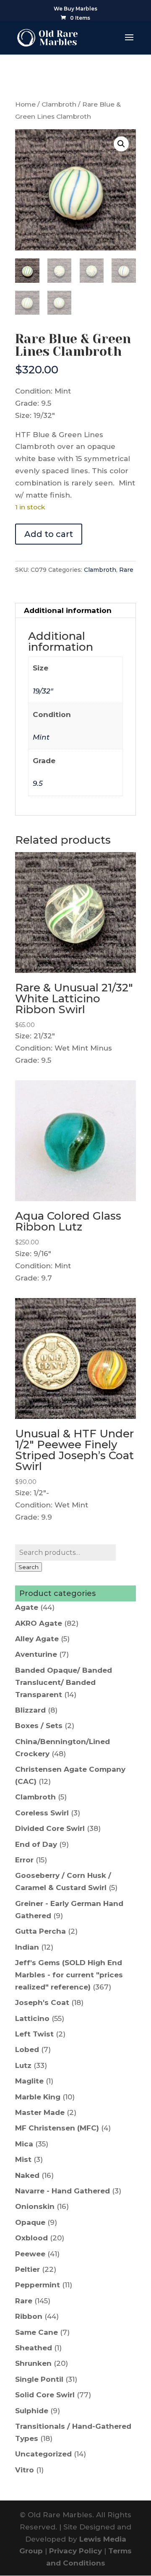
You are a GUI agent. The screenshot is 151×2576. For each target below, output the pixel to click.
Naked (27, 2175)
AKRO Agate (39, 1623)
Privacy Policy (75, 2551)
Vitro (25, 2470)
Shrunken (33, 2363)
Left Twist (34, 2034)
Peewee (30, 2254)
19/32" (43, 691)
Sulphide (32, 2411)
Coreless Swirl (42, 1813)
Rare (126, 570)
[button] (121, 144)
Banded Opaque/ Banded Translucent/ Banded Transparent (64, 1682)
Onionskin (35, 2206)
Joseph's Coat (42, 2002)
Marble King (38, 2097)
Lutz (23, 2065)
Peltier (27, 2269)
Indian (27, 1947)
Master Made (40, 2112)
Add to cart (49, 534)
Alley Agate (37, 1639)
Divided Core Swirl (50, 1828)
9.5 (38, 783)
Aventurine (36, 1654)
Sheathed (34, 2348)
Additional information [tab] (68, 610)
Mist (23, 2159)
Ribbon (29, 2316)
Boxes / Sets (39, 1726)
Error (24, 1860)
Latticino (32, 2018)
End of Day (36, 1844)
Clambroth (59, 104)
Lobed (27, 2049)
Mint (41, 737)
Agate (27, 1607)
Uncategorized (43, 2454)
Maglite (29, 2081)
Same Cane (36, 2332)
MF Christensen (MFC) (57, 2128)
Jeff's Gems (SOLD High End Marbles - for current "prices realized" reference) (69, 1975)
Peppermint (38, 2285)
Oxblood (31, 2238)
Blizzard (30, 1710)
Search (29, 1567)
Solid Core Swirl (45, 2395)
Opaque (30, 2222)
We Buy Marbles (75, 9)
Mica (24, 2144)
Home (25, 104)
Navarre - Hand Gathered (62, 2191)
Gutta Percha (40, 1931)
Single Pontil (39, 2379)
